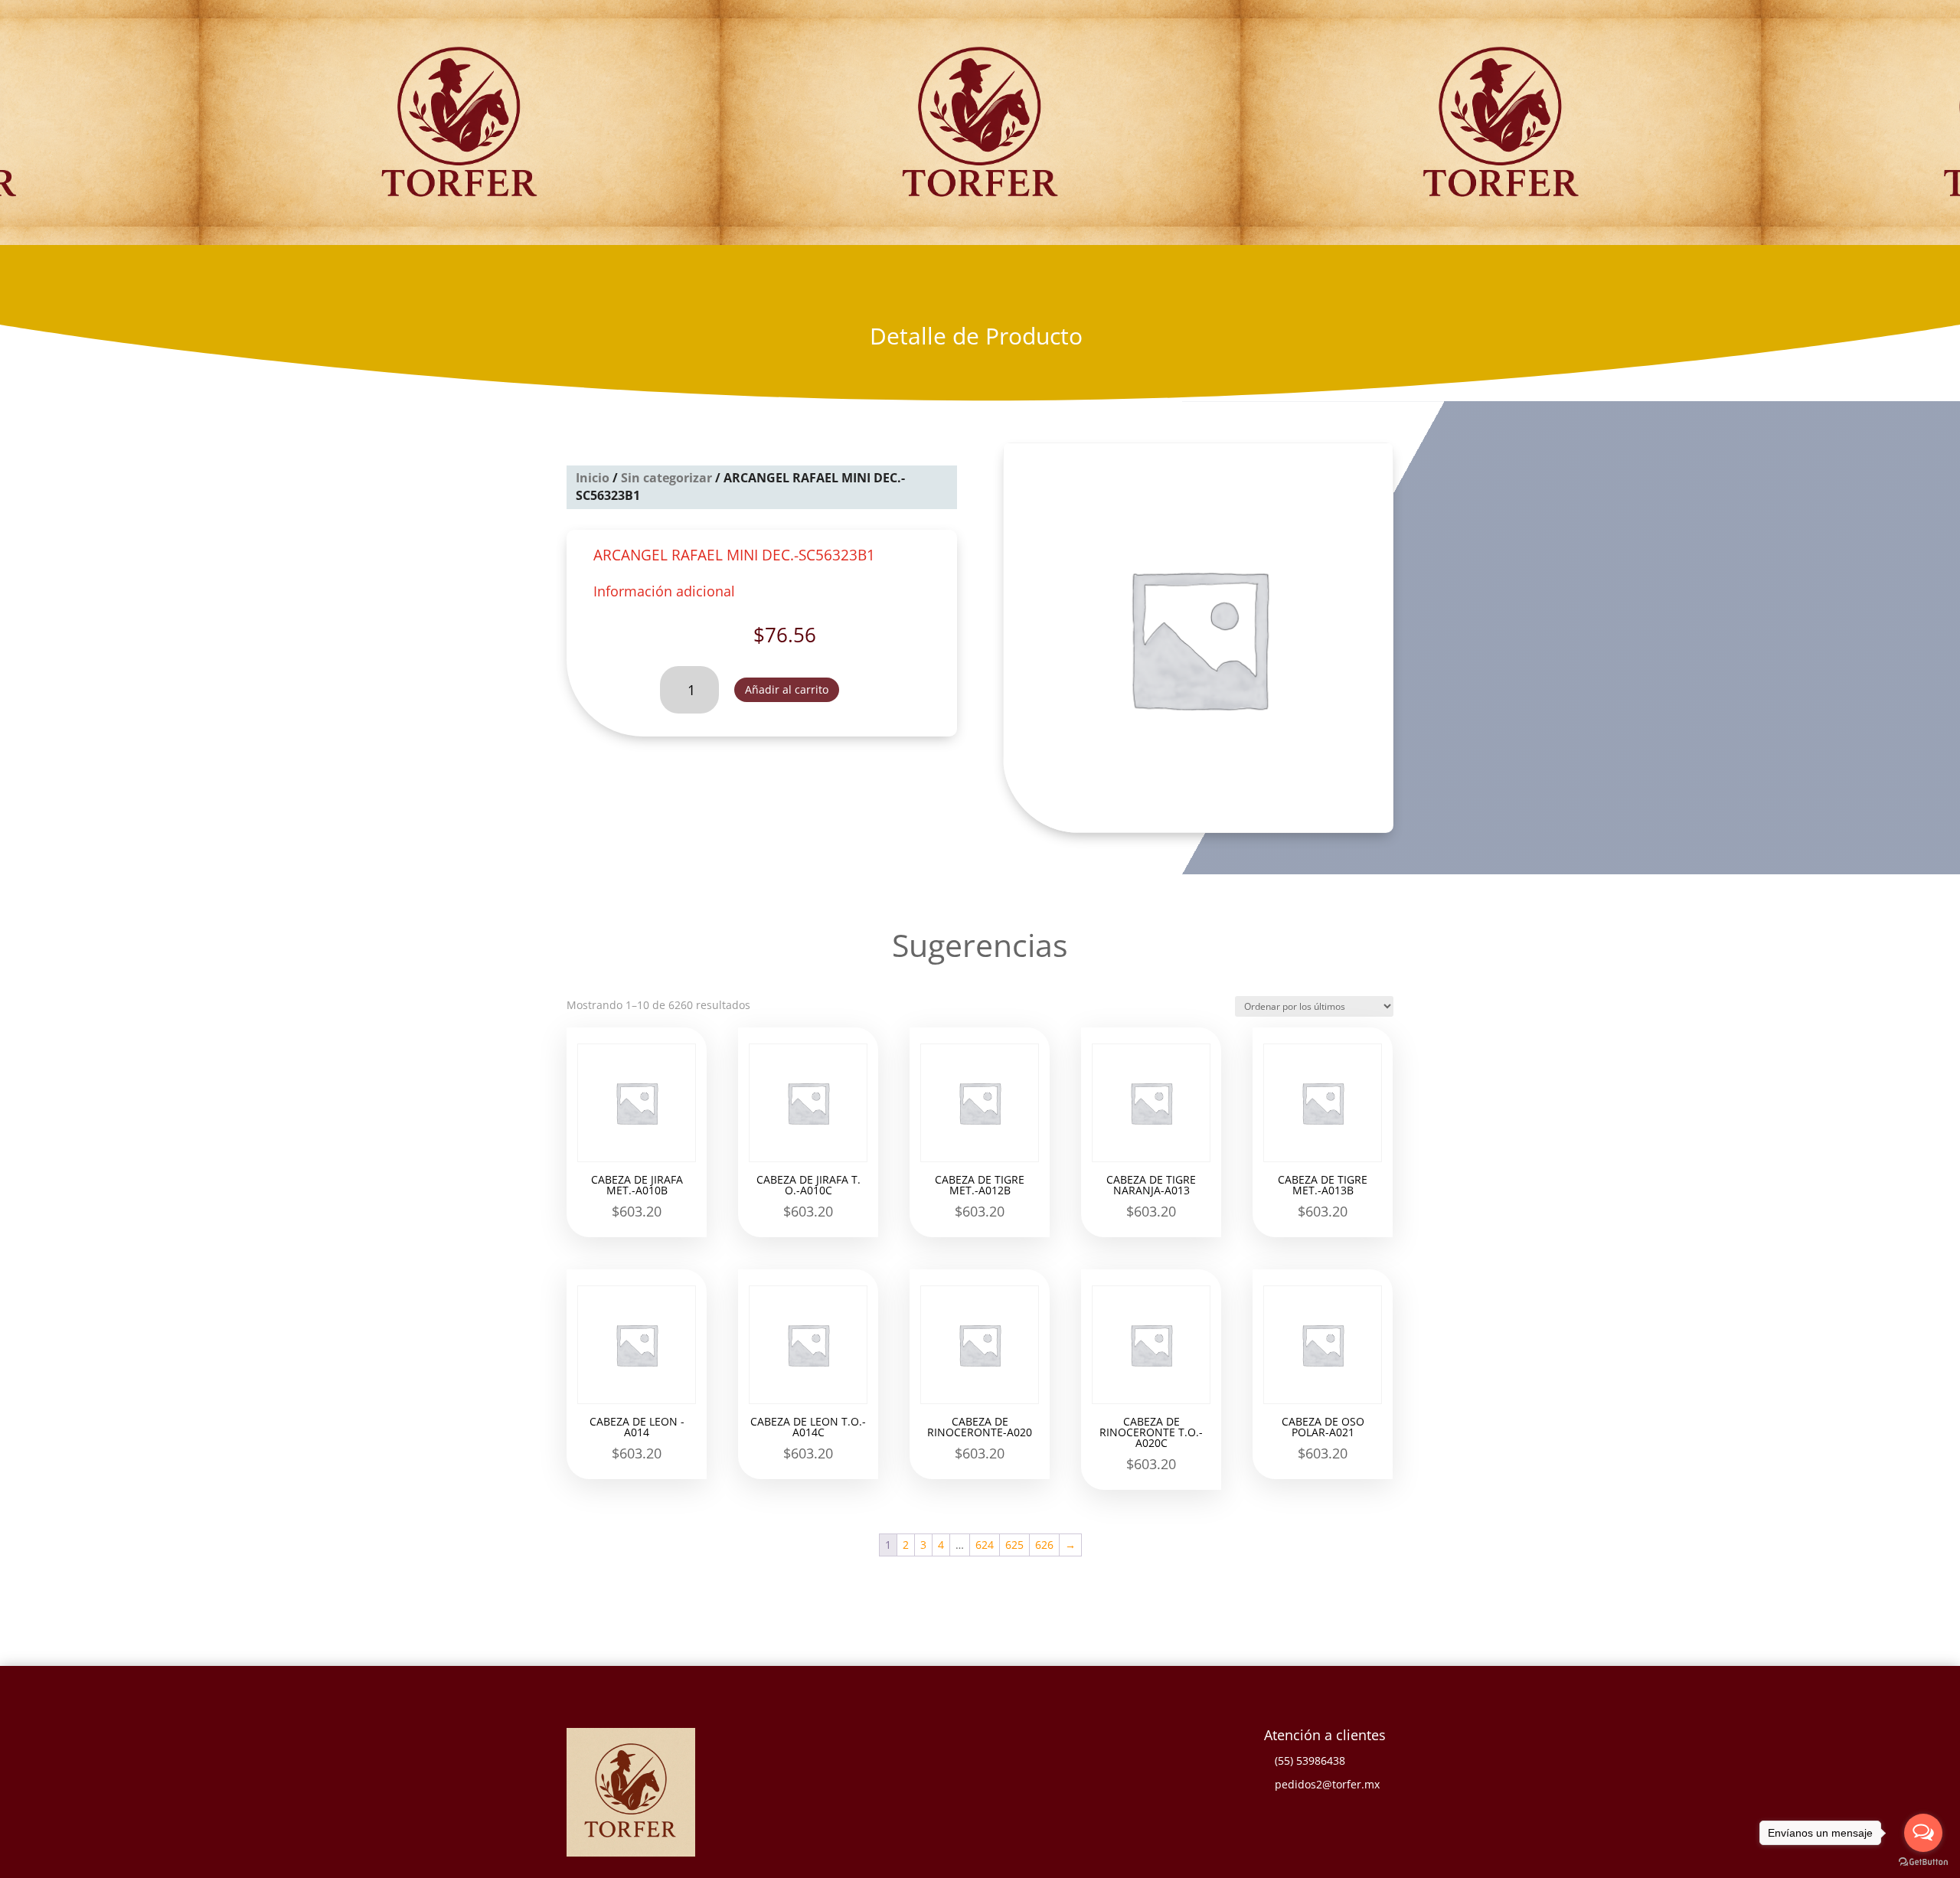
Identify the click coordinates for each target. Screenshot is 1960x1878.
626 (1044, 1545)
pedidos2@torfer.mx (1327, 1784)
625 (1014, 1545)
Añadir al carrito (787, 689)
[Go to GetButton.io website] (1923, 1862)
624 (985, 1545)
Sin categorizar (666, 478)
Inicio (593, 478)
